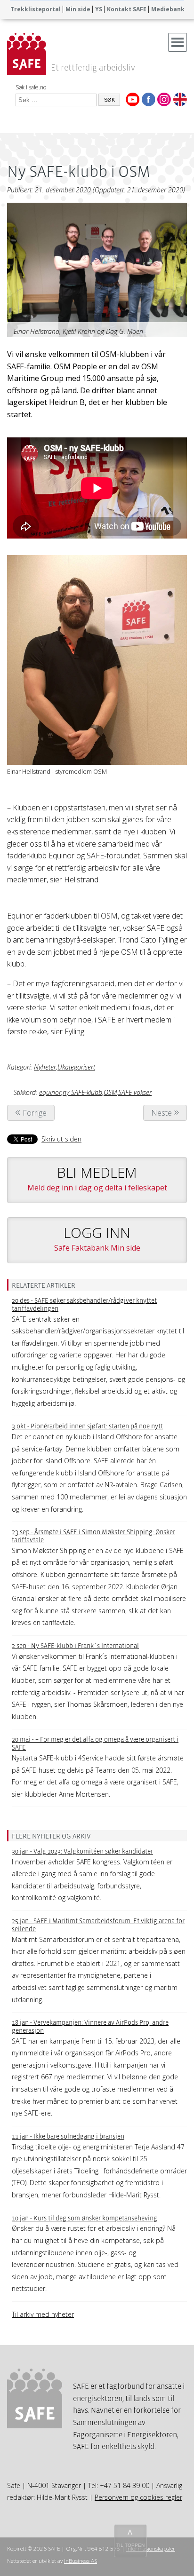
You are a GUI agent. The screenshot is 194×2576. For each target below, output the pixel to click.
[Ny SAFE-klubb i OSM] (97, 272)
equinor (50, 1092)
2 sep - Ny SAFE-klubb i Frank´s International (75, 1646)
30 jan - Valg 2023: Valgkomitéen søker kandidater (82, 1851)
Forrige (35, 1113)
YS (99, 9)
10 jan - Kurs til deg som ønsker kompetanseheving (85, 2218)
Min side (78, 9)
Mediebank (168, 9)
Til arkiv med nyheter (43, 2314)
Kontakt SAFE (127, 9)
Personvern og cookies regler (138, 2497)
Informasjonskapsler (151, 2548)
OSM (110, 1092)
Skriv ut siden (61, 1139)
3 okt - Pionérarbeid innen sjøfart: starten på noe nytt (87, 1426)
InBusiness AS (81, 2561)
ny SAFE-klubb (82, 1092)
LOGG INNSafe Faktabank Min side (97, 1238)
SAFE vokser (135, 1092)
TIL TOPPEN (130, 2545)
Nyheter (45, 1067)
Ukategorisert (76, 1067)
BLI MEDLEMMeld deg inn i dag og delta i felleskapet (97, 1178)
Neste (162, 1113)
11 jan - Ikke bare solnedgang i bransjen (68, 2136)
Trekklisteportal (36, 9)
